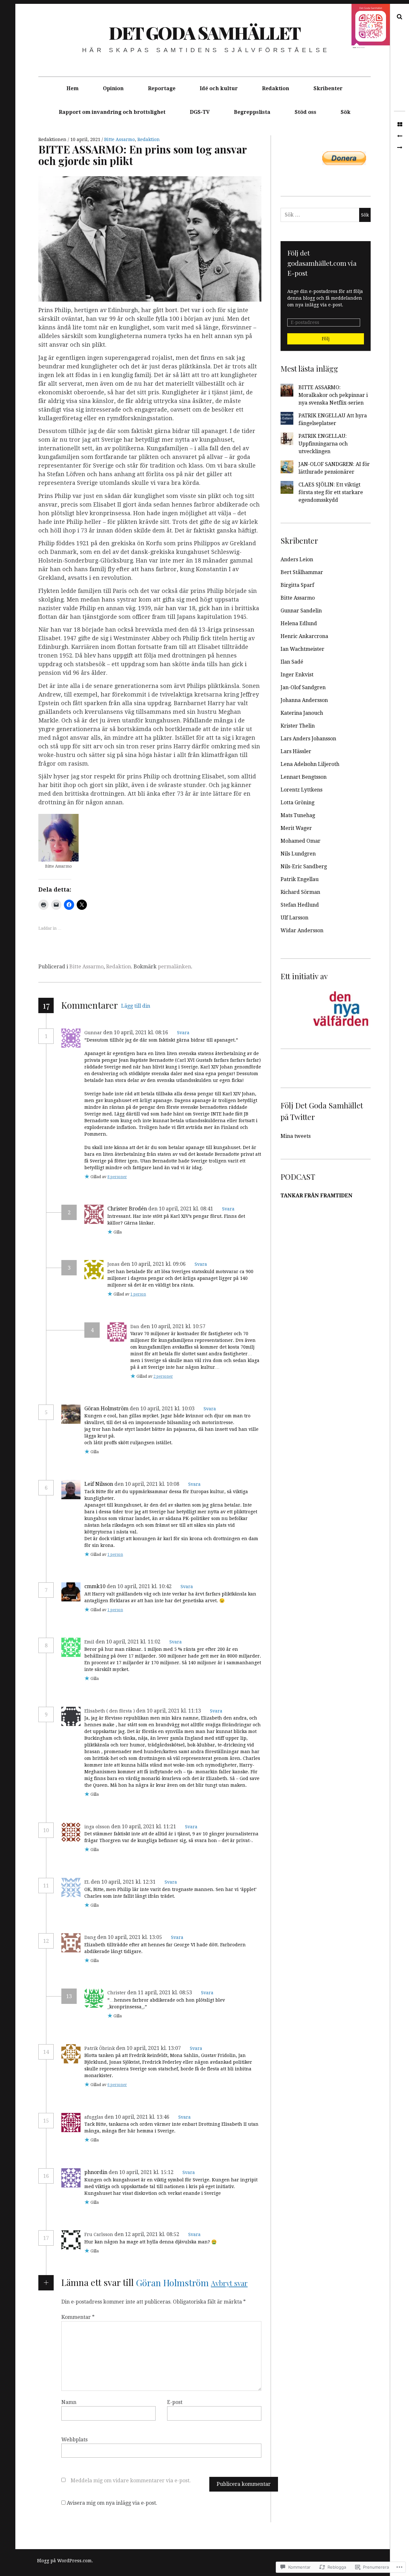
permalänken (174, 967)
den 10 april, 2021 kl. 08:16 (136, 1032)
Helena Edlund (299, 623)
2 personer (163, 1376)
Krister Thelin (298, 726)
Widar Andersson (302, 930)
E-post (175, 2402)
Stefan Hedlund (300, 905)
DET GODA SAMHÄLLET (204, 33)
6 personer (117, 2085)
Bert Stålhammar (302, 572)
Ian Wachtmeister (302, 649)
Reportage (162, 88)
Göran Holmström (106, 1409)
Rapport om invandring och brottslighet (112, 112)
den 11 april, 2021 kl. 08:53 (160, 1993)
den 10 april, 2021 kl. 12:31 (124, 1882)
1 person (138, 1294)
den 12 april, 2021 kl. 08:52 (147, 2234)
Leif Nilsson (99, 1484)
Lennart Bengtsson (304, 777)
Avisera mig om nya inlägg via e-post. (112, 2503)
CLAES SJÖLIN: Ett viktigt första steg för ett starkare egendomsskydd (331, 492)
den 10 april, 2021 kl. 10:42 (140, 1586)
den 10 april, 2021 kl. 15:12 (142, 2172)
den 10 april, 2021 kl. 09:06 (154, 1264)
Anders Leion (297, 559)
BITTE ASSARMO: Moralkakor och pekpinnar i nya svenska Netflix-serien (333, 395)
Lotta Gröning (297, 803)
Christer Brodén (127, 1209)
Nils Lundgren (298, 854)
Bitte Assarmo (120, 139)
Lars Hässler (296, 751)
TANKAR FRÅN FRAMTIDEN (316, 1196)
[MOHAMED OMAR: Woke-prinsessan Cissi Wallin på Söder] (400, 136)
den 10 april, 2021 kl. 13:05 (130, 1937)
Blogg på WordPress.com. (65, 2561)
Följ (326, 339)
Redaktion (276, 88)
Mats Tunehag (298, 815)
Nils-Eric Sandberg (304, 867)
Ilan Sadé (292, 662)
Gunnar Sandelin (301, 611)
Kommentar (78, 2317)
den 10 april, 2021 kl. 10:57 (174, 1326)
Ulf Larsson (294, 918)
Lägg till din (136, 1006)
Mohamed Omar (301, 841)
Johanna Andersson (304, 700)
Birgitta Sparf (297, 585)
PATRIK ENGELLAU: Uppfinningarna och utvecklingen (323, 444)
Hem (73, 88)
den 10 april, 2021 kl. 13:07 (149, 2048)
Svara (183, 1033)
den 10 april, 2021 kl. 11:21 (144, 1827)
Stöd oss (305, 112)
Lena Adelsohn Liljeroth (310, 764)
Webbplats (74, 2440)
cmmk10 (95, 1586)
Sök (346, 112)
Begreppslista (252, 112)
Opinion (113, 88)
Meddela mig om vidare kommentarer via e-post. (131, 2481)
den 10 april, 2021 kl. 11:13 (169, 1711)
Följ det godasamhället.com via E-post (322, 263)
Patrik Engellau (300, 879)
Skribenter (328, 88)
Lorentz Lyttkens (301, 790)
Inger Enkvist (297, 675)
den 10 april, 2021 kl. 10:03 (163, 1409)
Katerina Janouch (302, 713)
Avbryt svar (229, 2283)
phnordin (96, 2172)
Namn (69, 2402)
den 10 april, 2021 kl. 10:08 (147, 1484)
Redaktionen (53, 139)
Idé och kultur (219, 88)
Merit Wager (296, 828)
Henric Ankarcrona (304, 636)
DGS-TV (200, 112)
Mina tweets (296, 1136)
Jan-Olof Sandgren (303, 687)
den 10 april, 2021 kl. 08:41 (181, 1209)
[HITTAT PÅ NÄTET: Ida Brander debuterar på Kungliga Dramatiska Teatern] (400, 148)
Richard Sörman (300, 892)
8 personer (117, 1177)
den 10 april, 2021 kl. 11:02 (129, 1642)
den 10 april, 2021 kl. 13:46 (138, 2117)
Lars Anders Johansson (308, 739)
